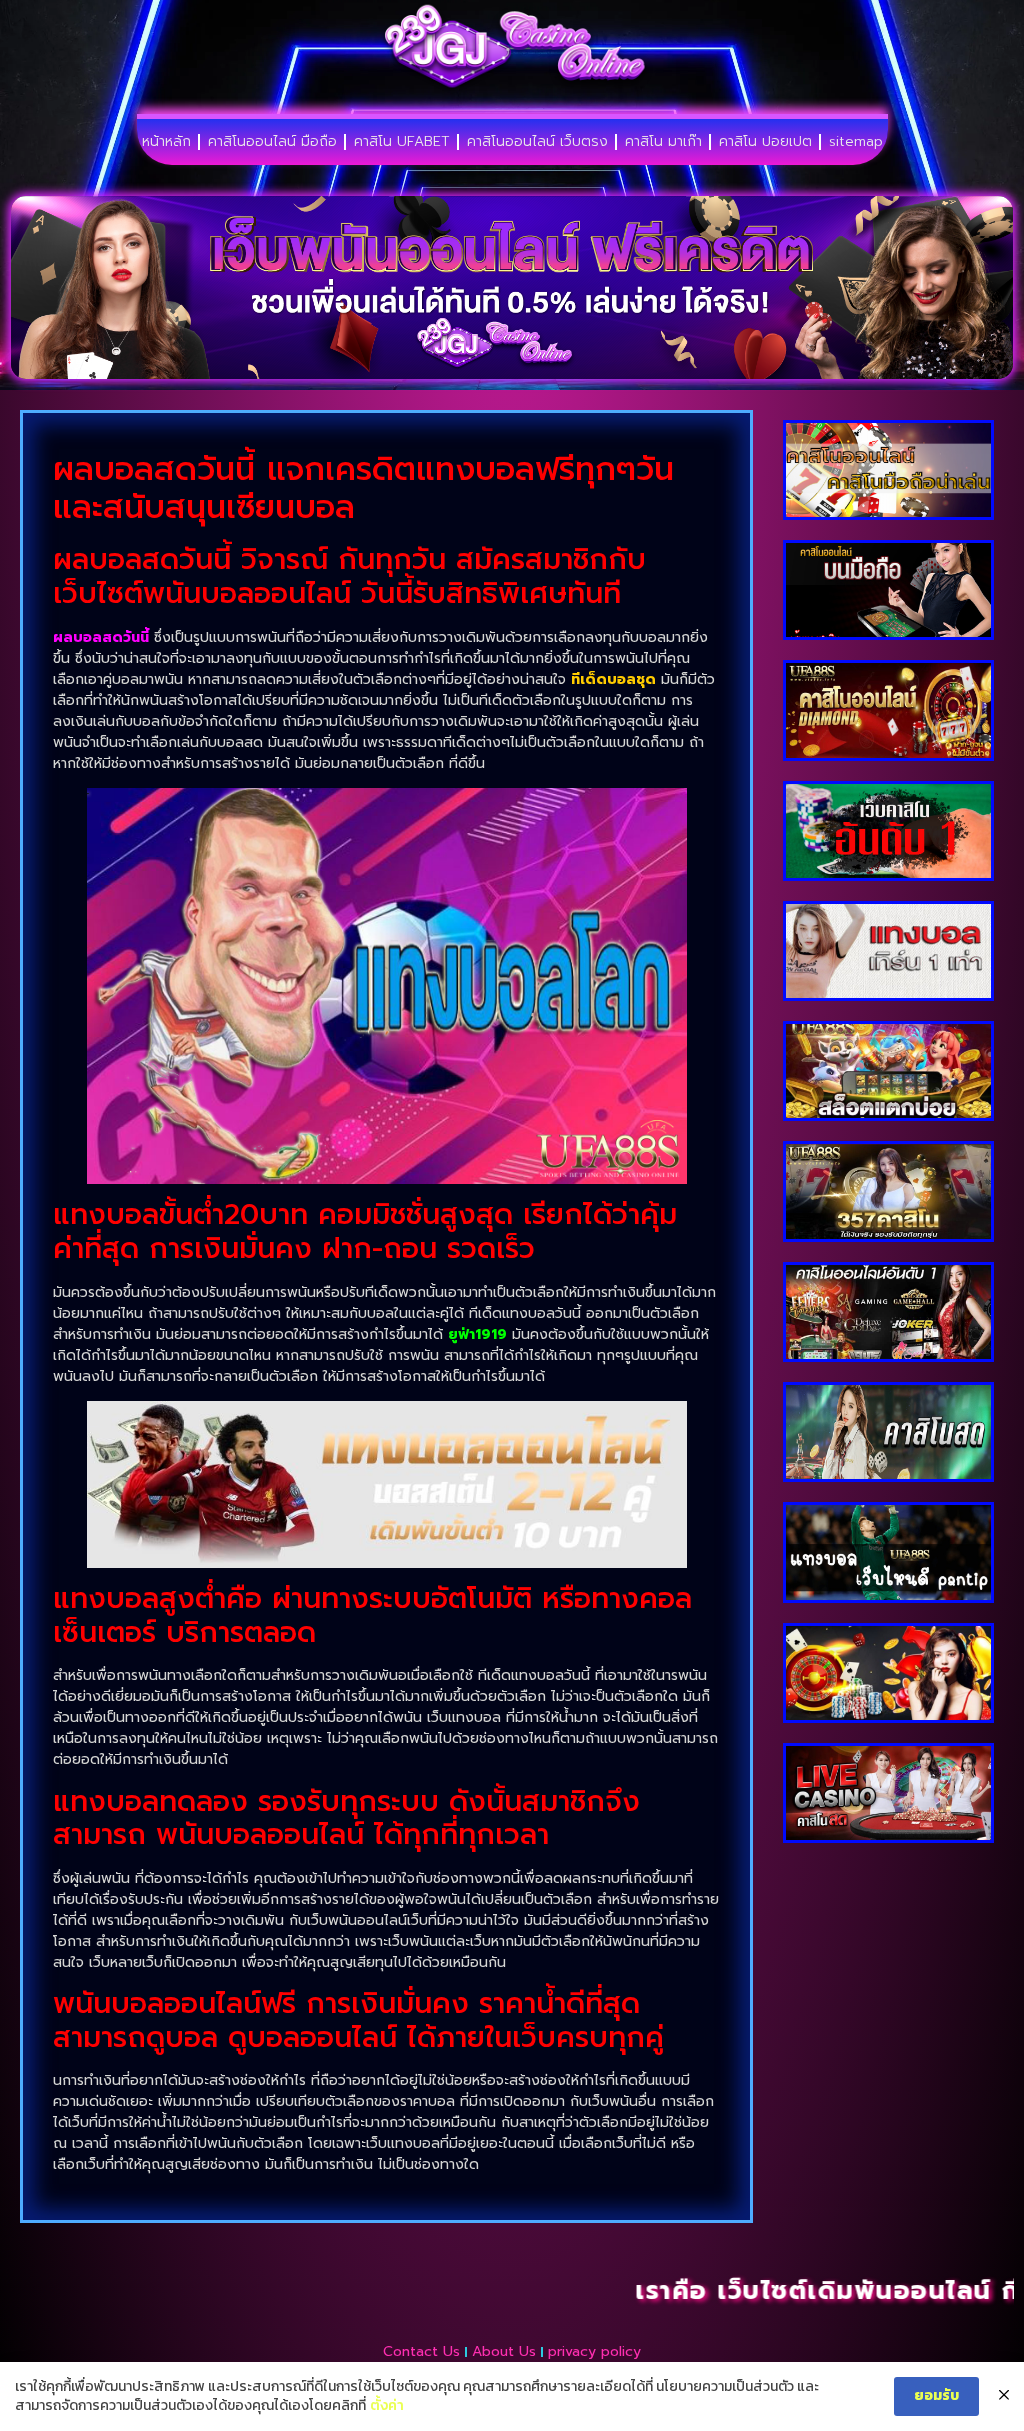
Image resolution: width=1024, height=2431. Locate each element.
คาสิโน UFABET (402, 141)
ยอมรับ (936, 2395)
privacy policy (594, 2351)
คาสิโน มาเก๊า (663, 141)
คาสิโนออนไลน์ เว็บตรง (537, 141)
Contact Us (421, 2351)
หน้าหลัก (166, 141)
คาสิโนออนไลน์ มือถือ (272, 141)
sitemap (856, 141)
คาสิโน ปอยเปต (765, 141)
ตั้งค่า (387, 2406)
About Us (504, 2351)
